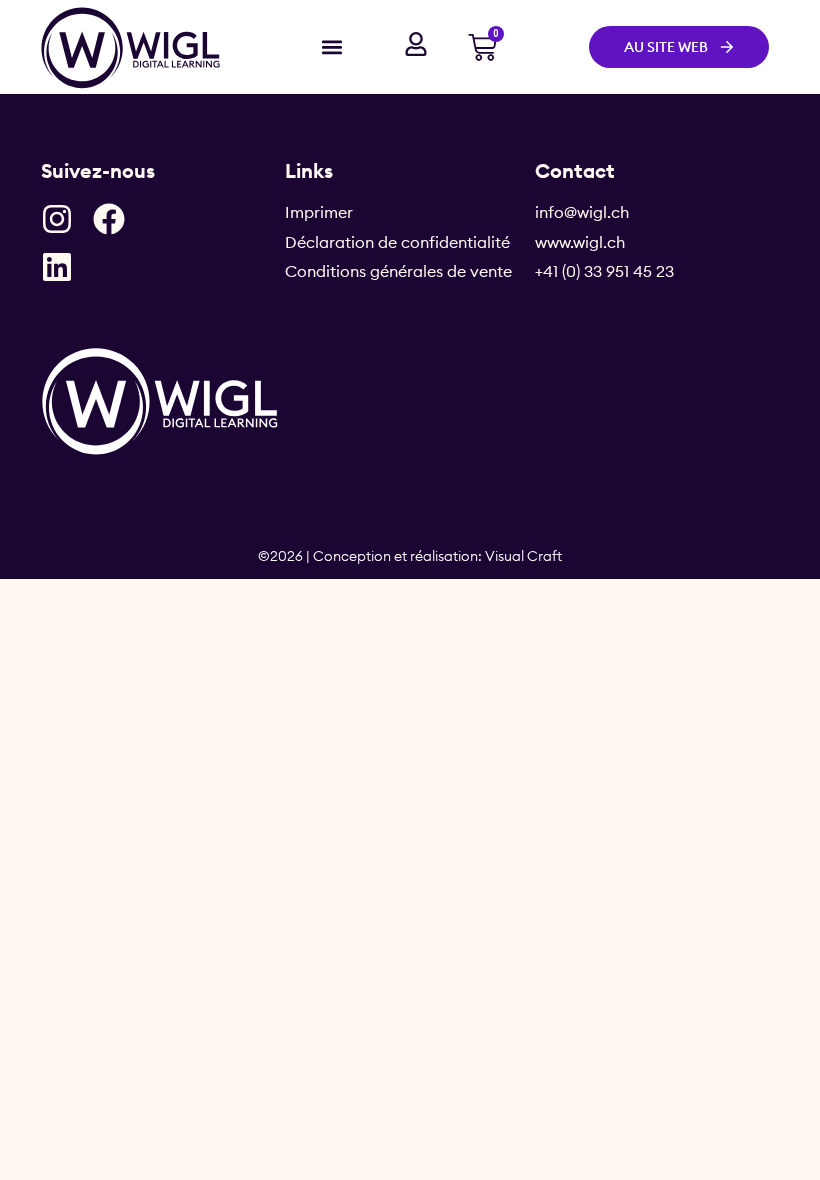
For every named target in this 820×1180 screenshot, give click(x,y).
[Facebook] (109, 219)
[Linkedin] (57, 267)
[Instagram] (57, 219)
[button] (331, 46)
